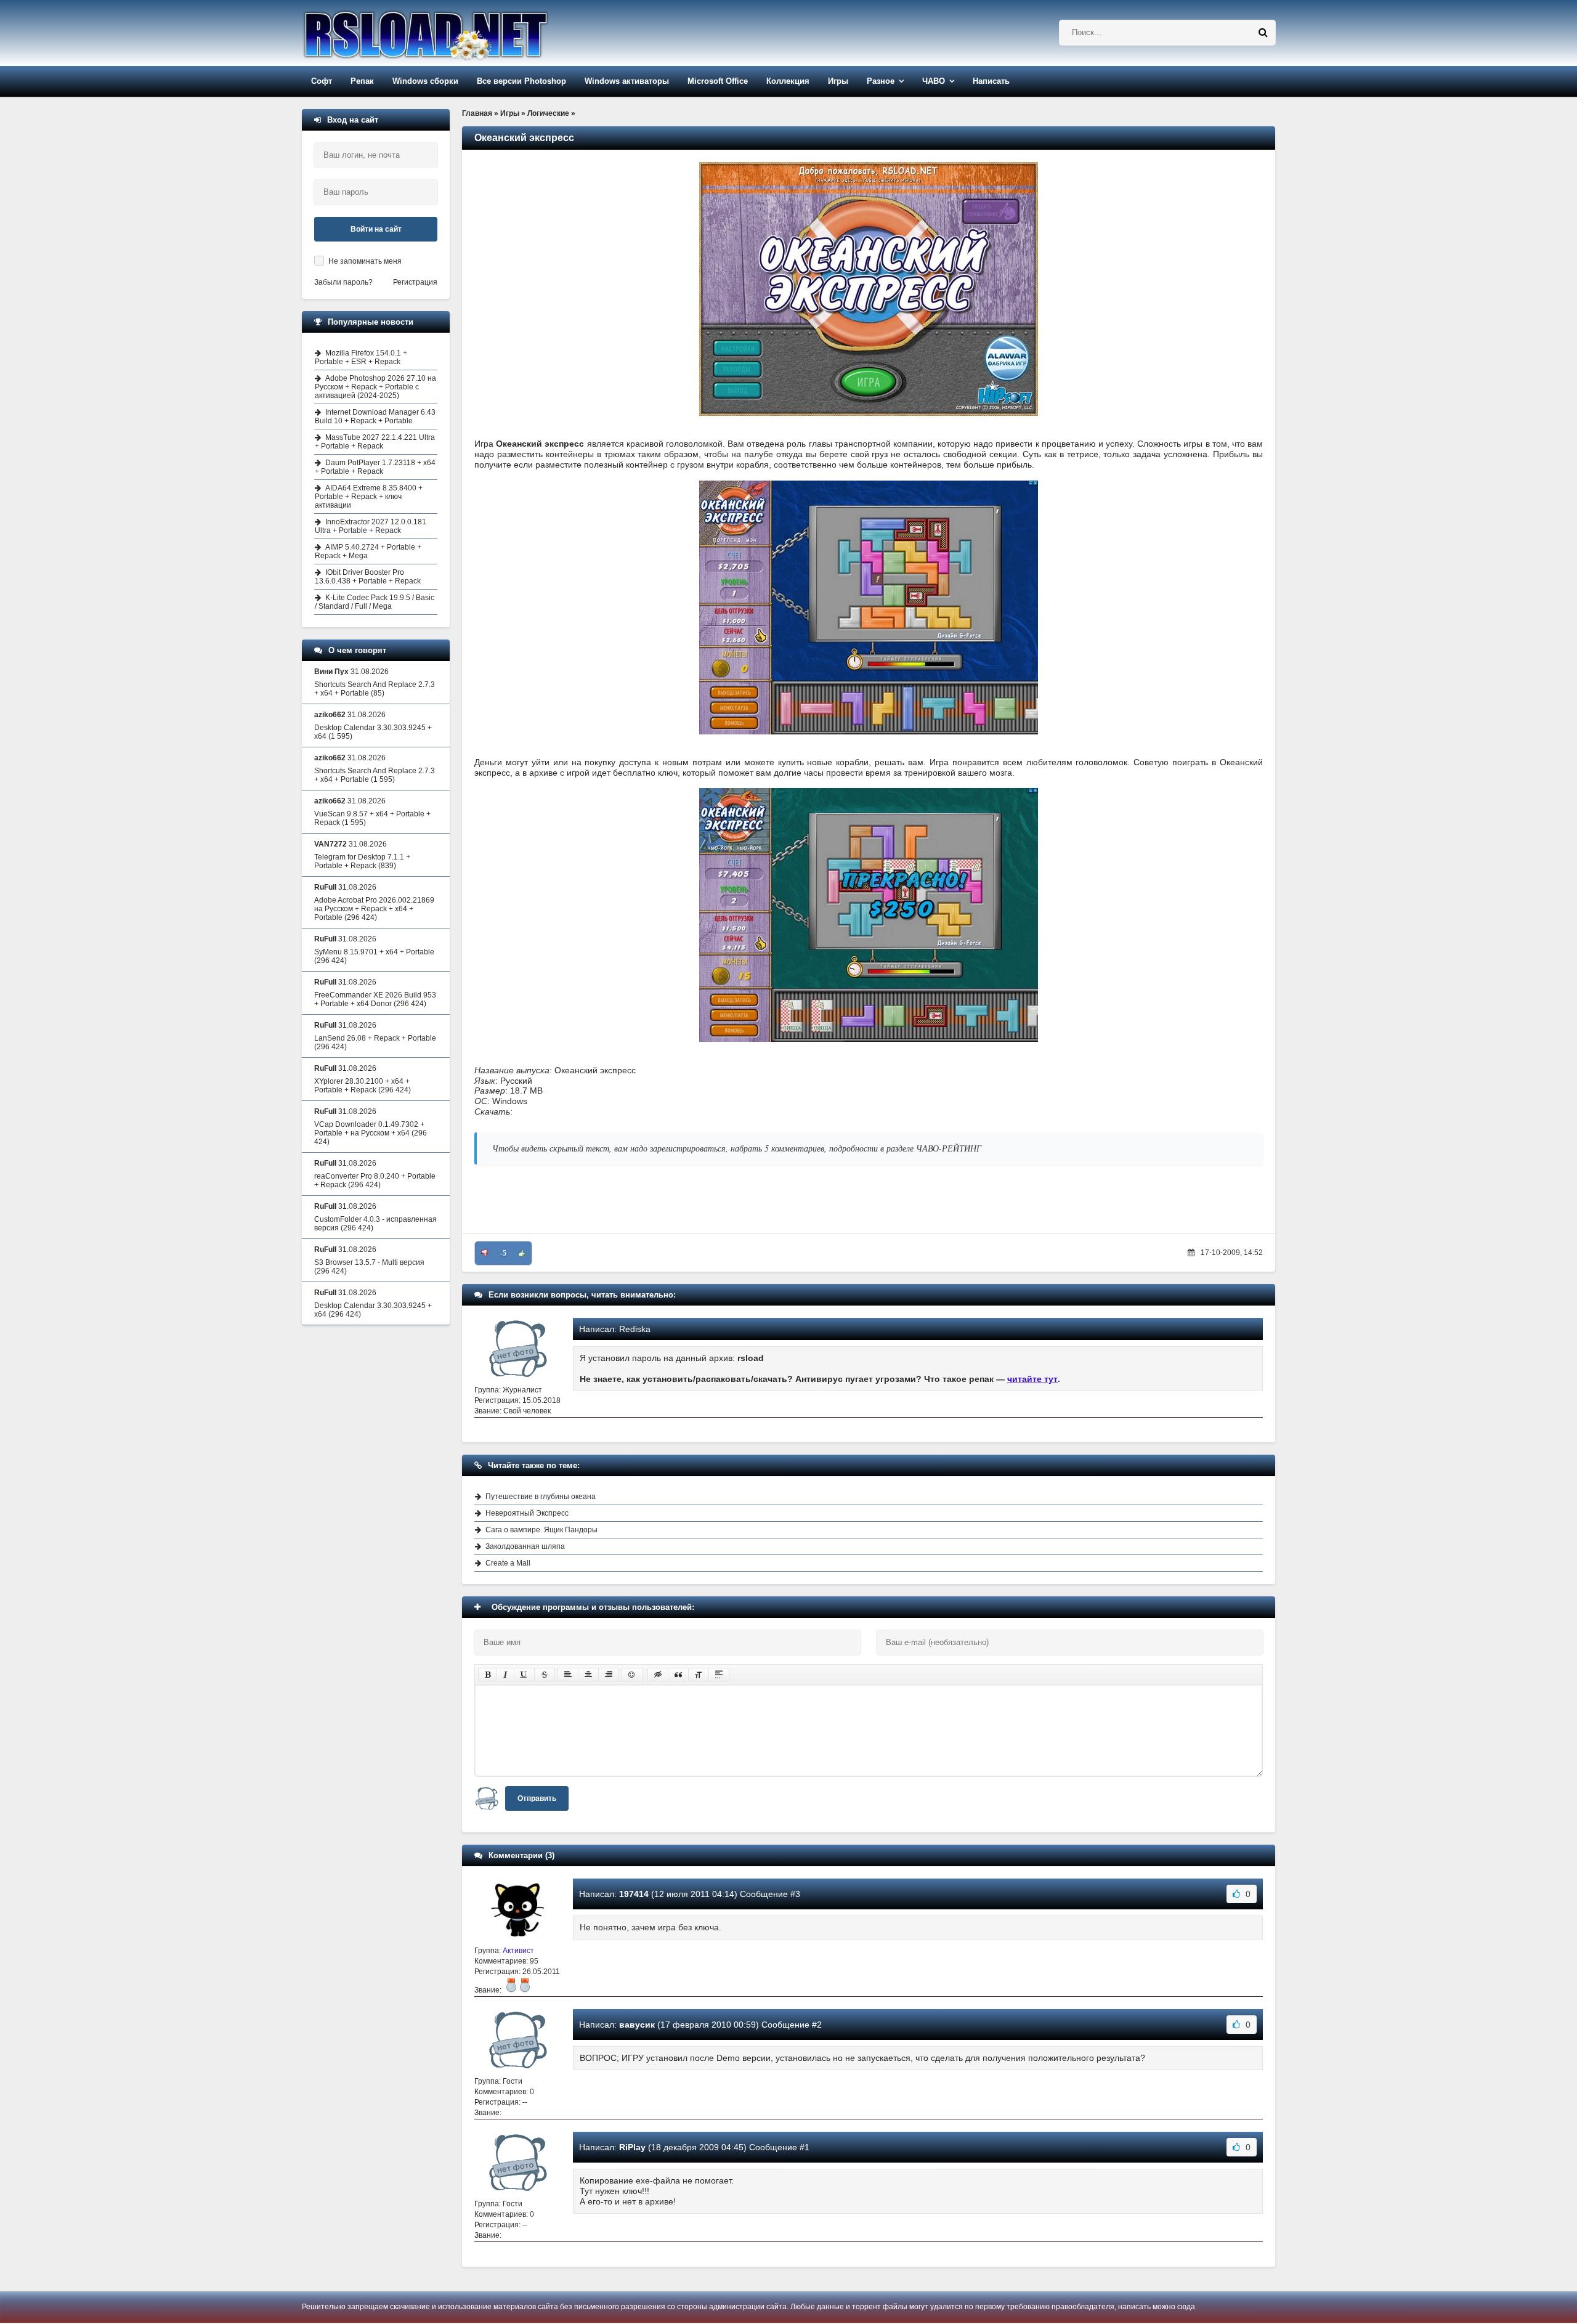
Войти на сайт (376, 229)
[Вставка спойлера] (719, 1675)
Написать (991, 81)
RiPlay (632, 2147)
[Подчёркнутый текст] (524, 1675)
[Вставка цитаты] (678, 1675)
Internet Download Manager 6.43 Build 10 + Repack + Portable (375, 416)
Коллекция (788, 81)
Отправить (537, 1798)
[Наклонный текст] (505, 1675)
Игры (838, 81)
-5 (503, 1253)
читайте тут (1032, 1379)
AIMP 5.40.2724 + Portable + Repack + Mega (368, 551)
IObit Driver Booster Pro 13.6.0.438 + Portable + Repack (368, 577)
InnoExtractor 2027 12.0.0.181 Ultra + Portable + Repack (371, 526)
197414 (634, 1894)
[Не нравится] (485, 1253)
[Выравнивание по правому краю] (609, 1675)
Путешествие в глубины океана (541, 1497)
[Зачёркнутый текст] (545, 1675)
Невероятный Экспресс (527, 1513)
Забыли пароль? (343, 282)
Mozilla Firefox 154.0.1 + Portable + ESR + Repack (361, 357)
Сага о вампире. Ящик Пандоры (541, 1530)
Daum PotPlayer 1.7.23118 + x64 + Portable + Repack (375, 467)
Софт (322, 81)
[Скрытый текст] (658, 1675)
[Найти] (1263, 33)
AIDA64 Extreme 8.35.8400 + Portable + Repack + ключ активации (369, 497)
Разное (881, 81)
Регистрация (415, 282)
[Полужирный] (488, 1675)
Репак (362, 81)
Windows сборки (425, 81)
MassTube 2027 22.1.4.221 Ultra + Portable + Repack (375, 442)
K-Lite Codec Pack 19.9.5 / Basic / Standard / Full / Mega (375, 602)
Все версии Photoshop (521, 81)
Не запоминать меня (365, 261)
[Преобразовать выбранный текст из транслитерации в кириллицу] (699, 1675)
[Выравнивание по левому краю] (568, 1675)
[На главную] (457, 33)
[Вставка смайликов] (632, 1675)
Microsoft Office (718, 81)
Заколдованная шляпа (525, 1546)
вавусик (637, 2025)
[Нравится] (522, 1253)
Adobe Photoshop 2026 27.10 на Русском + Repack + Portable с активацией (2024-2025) (375, 387)
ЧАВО (934, 81)
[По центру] (588, 1675)
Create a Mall (508, 1563)
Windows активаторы (627, 81)
